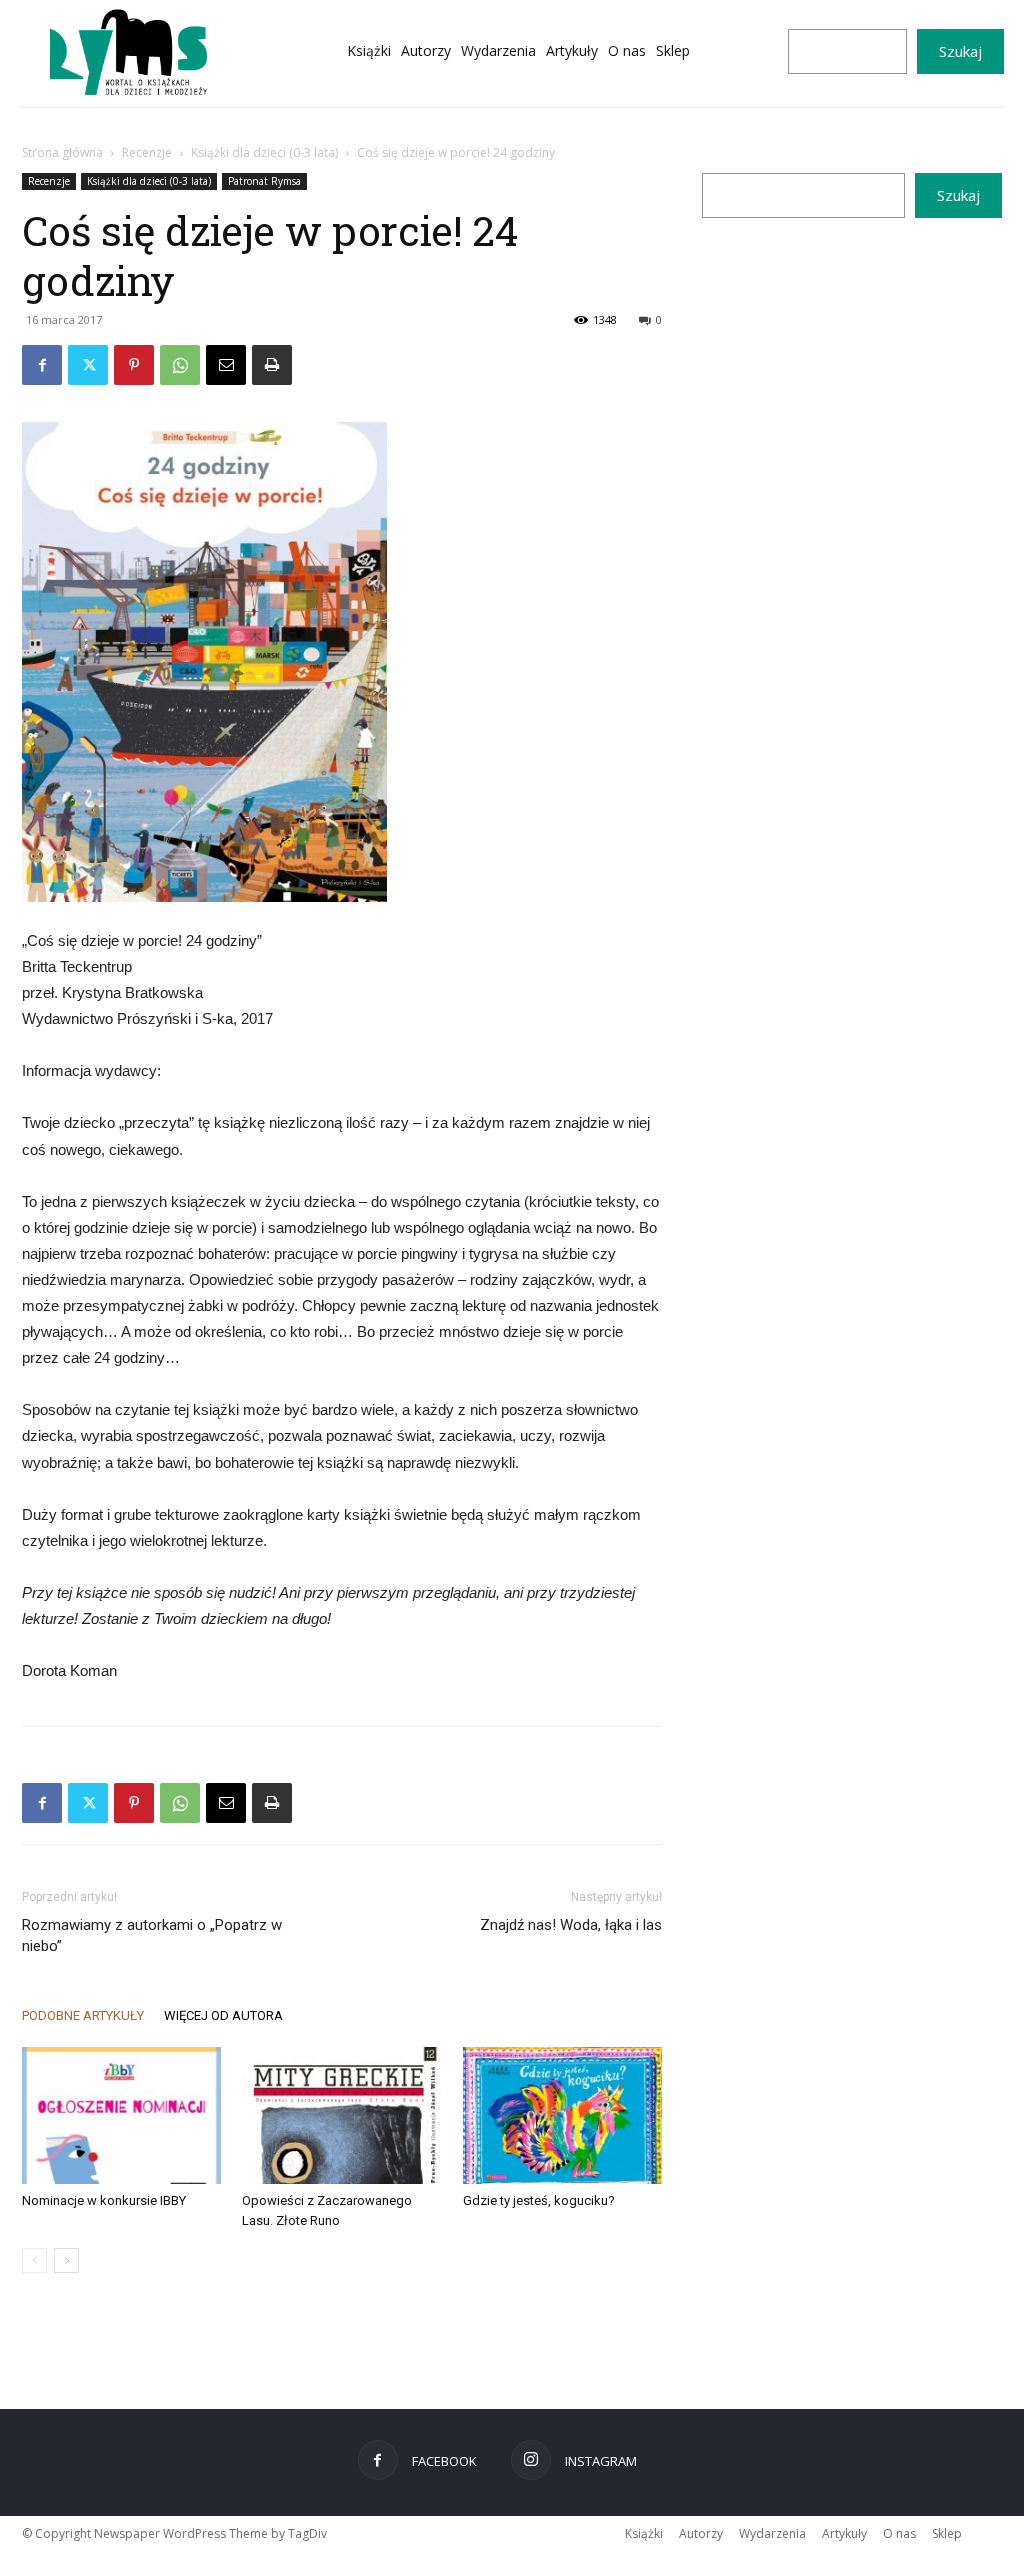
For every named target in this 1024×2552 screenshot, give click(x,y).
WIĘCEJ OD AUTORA (223, 2015)
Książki (644, 2533)
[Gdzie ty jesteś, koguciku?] (562, 2115)
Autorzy (701, 2533)
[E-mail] (226, 365)
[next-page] (66, 2260)
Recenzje (147, 152)
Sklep (947, 2533)
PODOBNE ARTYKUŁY (83, 2015)
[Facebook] (42, 365)
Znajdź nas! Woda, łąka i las (571, 1925)
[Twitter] (88, 365)
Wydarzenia (772, 2533)
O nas (899, 2533)
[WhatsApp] (180, 365)
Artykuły (844, 2533)
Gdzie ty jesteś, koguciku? (539, 2200)
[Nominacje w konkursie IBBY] (121, 2115)
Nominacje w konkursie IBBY (104, 2200)
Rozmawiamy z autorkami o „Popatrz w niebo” (152, 1935)
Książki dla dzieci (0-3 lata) (264, 152)
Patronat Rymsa (264, 181)
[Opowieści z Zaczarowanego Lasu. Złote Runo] (341, 2115)
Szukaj (960, 51)
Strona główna (62, 152)
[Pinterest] (134, 365)
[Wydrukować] (272, 365)
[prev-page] (34, 2260)
